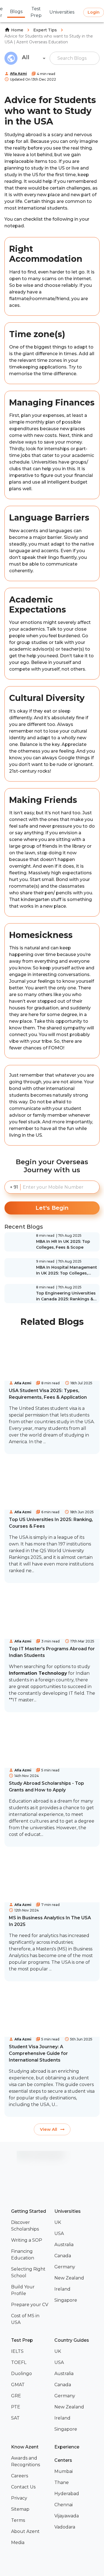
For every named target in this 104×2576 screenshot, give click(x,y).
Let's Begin (52, 1208)
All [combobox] (26, 57)
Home (17, 30)
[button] (31, 2226)
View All (49, 2129)
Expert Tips (45, 30)
